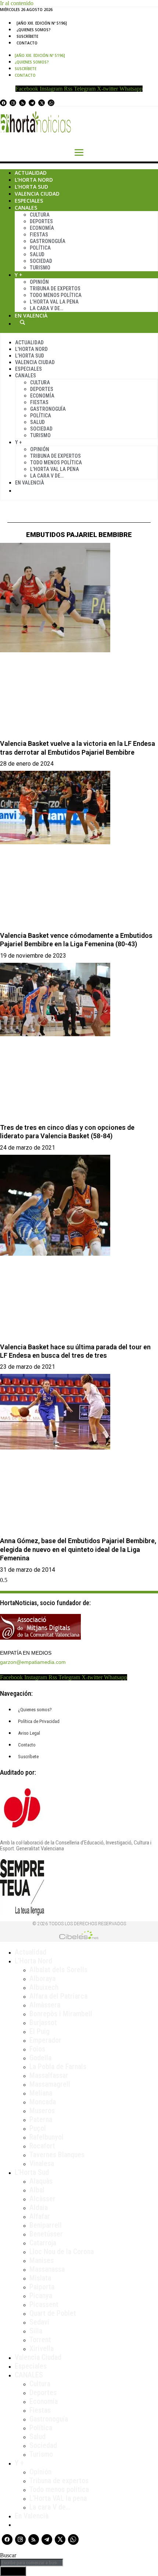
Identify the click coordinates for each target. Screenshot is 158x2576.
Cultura (40, 215)
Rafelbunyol (46, 2137)
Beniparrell (46, 2225)
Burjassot (43, 2022)
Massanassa (47, 2269)
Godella (40, 2058)
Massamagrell (50, 2084)
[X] (42, 103)
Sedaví (39, 2322)
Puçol (38, 2128)
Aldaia (39, 2207)
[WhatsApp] (51, 103)
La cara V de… (46, 308)
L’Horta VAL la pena (58, 2498)
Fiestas (39, 235)
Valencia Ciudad (37, 194)
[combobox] (32, 2563)
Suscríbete (27, 36)
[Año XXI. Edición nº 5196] (42, 23)
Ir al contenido (17, 3)
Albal (37, 2190)
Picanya (41, 2296)
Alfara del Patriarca (58, 1996)
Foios (37, 2049)
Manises (42, 2260)
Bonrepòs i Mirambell (61, 2014)
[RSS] (22, 103)
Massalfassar (49, 2075)
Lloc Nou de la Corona (62, 2252)
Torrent (40, 2340)
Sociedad (41, 261)
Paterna (41, 2119)
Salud (37, 254)
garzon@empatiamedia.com (33, 1662)
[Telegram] (32, 103)
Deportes (41, 221)
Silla (36, 2331)
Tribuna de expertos (55, 289)
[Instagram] (13, 103)
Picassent (44, 2304)
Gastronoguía (48, 241)
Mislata (40, 2278)
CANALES (29, 2375)
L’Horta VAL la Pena (54, 302)
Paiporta (42, 2287)
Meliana (41, 2093)
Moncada (43, 2102)
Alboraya (42, 1978)
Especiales (29, 201)
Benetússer (46, 2234)
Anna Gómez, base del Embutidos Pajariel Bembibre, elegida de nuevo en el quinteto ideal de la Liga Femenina (78, 1549)
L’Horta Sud (31, 187)
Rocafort (42, 2146)
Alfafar (40, 2216)
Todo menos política (56, 295)
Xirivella (42, 2348)
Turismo (40, 268)
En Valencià (31, 315)
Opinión (39, 282)
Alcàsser (42, 2199)
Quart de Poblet (53, 2313)
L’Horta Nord (34, 180)
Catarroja (43, 2243)
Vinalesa (42, 2163)
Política (40, 248)
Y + (19, 275)
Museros (42, 2111)
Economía (42, 228)
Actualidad (31, 173)
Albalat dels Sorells (58, 1970)
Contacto (27, 43)
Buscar (22, 322)
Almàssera (45, 2005)
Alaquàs (41, 2181)
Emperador (45, 2040)
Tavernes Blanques (57, 2155)
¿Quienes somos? (34, 30)
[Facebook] (3, 103)
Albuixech (44, 1987)
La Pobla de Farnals (58, 2067)
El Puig (39, 2031)
